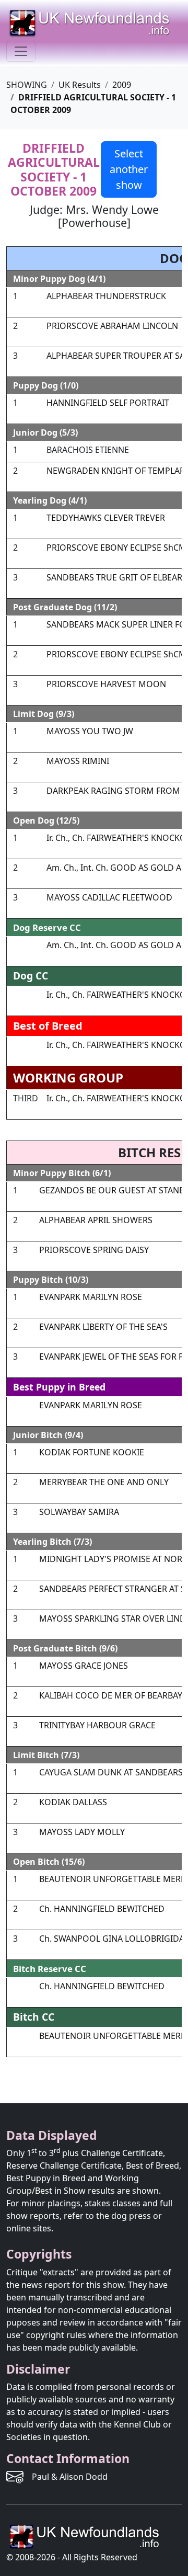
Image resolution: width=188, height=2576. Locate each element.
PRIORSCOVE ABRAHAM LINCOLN (112, 326)
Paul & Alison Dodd (70, 2477)
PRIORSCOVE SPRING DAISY (94, 1250)
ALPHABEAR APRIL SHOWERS (96, 1220)
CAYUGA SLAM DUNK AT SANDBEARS (111, 1772)
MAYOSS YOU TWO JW (90, 731)
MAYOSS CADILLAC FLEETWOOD (109, 897)
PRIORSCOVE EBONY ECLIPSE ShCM (116, 548)
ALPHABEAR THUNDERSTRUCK (106, 296)
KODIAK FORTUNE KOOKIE (92, 1452)
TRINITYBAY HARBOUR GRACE (97, 1725)
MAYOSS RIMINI (78, 761)
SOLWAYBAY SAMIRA (79, 1512)
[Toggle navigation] (21, 51)
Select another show (129, 169)
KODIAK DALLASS (73, 1802)
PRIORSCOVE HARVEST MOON (106, 684)
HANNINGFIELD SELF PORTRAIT (108, 403)
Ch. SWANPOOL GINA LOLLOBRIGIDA (112, 1939)
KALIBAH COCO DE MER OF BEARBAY (111, 1695)
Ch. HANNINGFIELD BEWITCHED (102, 1909)
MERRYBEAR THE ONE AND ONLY (104, 1482)
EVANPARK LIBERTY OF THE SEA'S (103, 1327)
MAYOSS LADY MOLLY (82, 1832)
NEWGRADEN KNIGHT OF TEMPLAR (116, 471)
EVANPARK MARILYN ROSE (91, 1297)
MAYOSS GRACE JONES (84, 1666)
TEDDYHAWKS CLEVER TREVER (106, 518)
